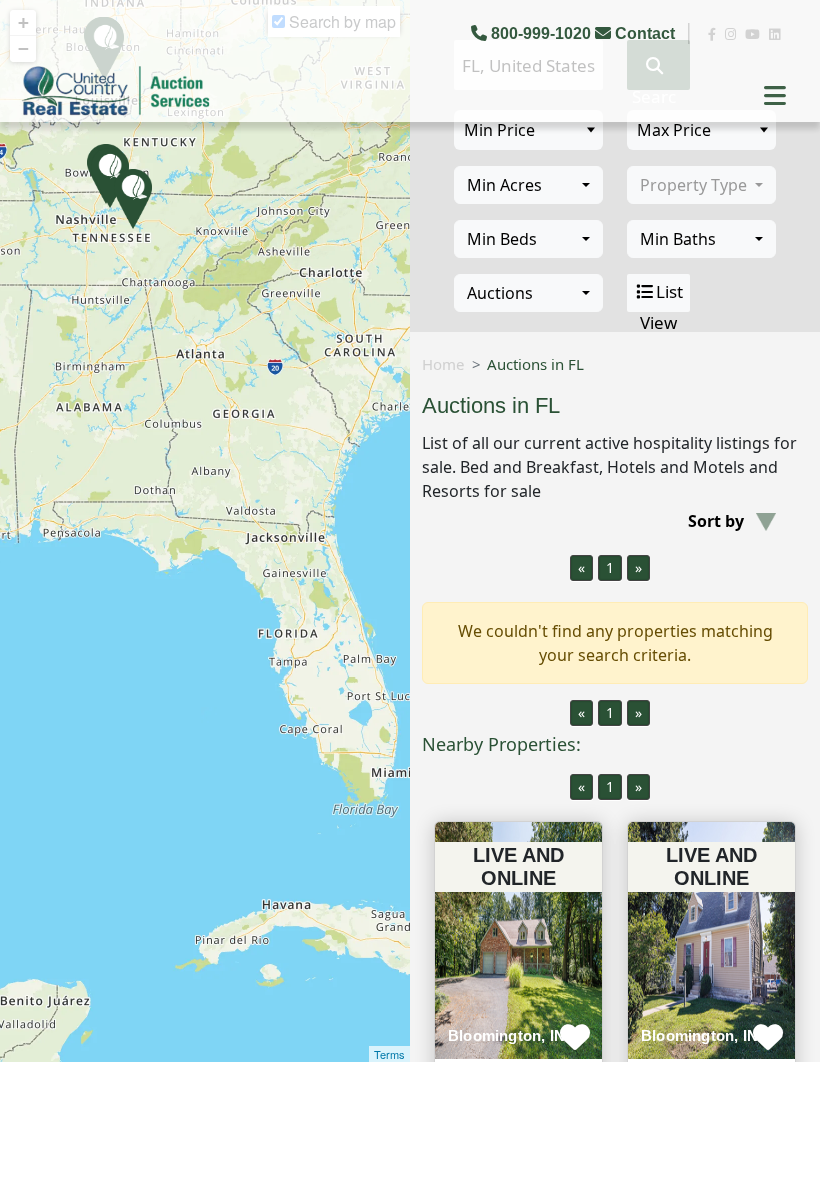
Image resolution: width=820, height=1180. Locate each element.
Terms (389, 1054)
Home (443, 364)
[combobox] (528, 185)
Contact (645, 33)
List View (662, 296)
